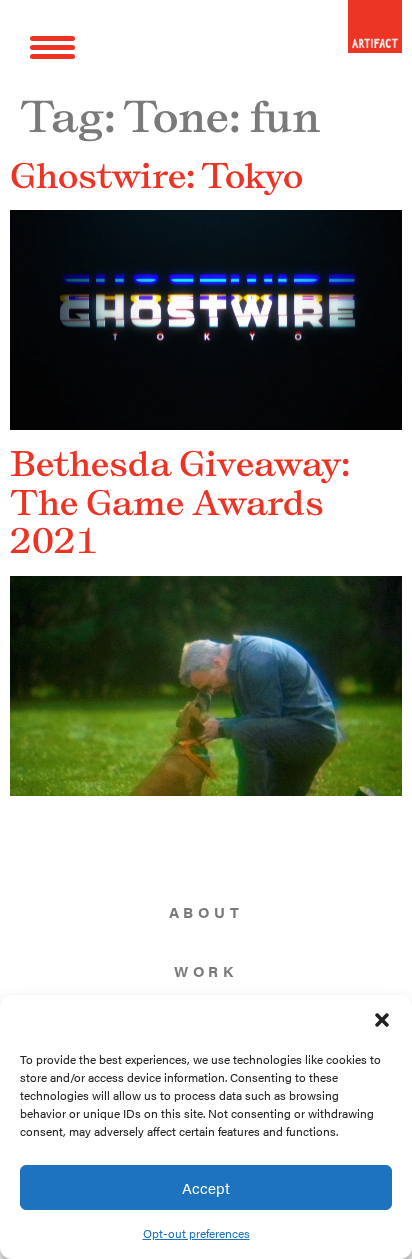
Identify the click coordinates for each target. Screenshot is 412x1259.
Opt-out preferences (196, 1233)
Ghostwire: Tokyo (156, 175)
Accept (206, 1187)
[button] (382, 1020)
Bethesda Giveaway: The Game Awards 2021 (180, 501)
